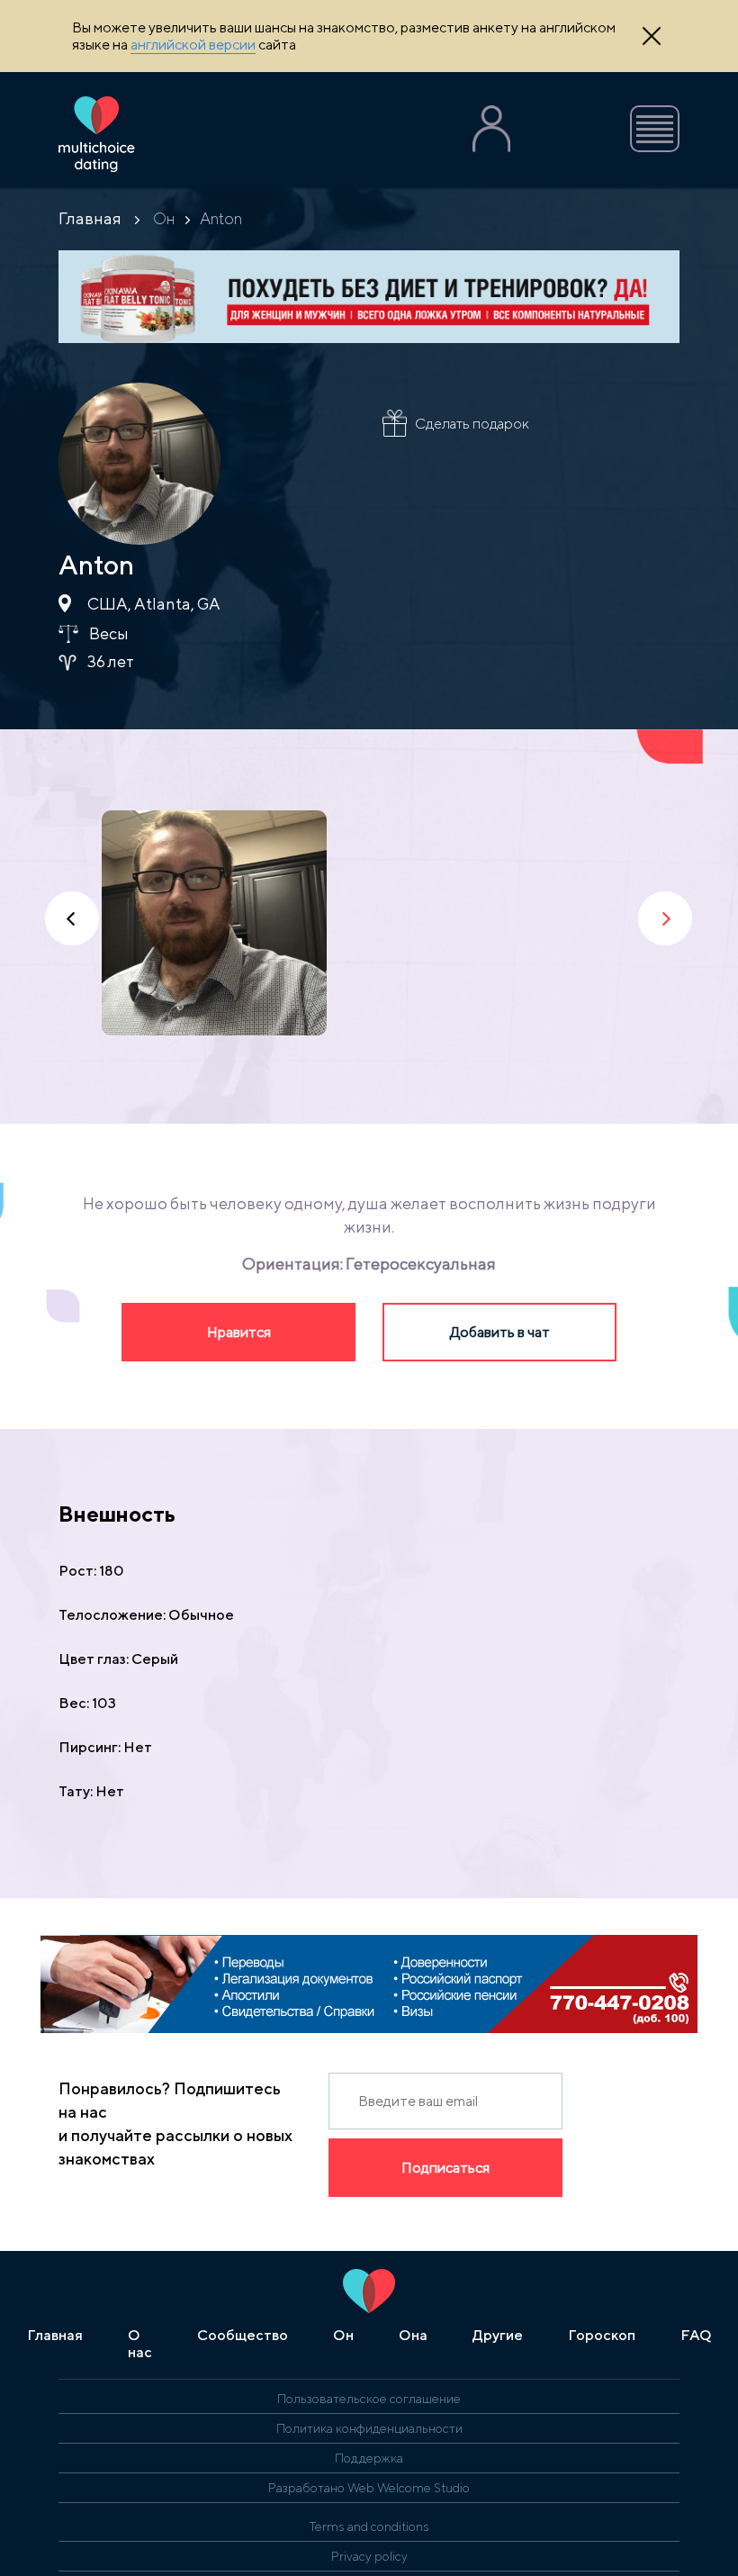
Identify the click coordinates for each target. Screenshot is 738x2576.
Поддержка (369, 2458)
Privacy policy (369, 2556)
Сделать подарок (472, 424)
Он (164, 218)
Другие (498, 2335)
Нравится (239, 1332)
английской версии (193, 45)
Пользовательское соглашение (369, 2399)
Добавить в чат (500, 1332)
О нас (140, 2344)
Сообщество (243, 2335)
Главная (90, 218)
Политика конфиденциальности (369, 2428)
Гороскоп (602, 2335)
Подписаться (445, 2168)
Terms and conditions (369, 2526)
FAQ (696, 2335)
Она (413, 2335)
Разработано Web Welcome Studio (369, 2488)
